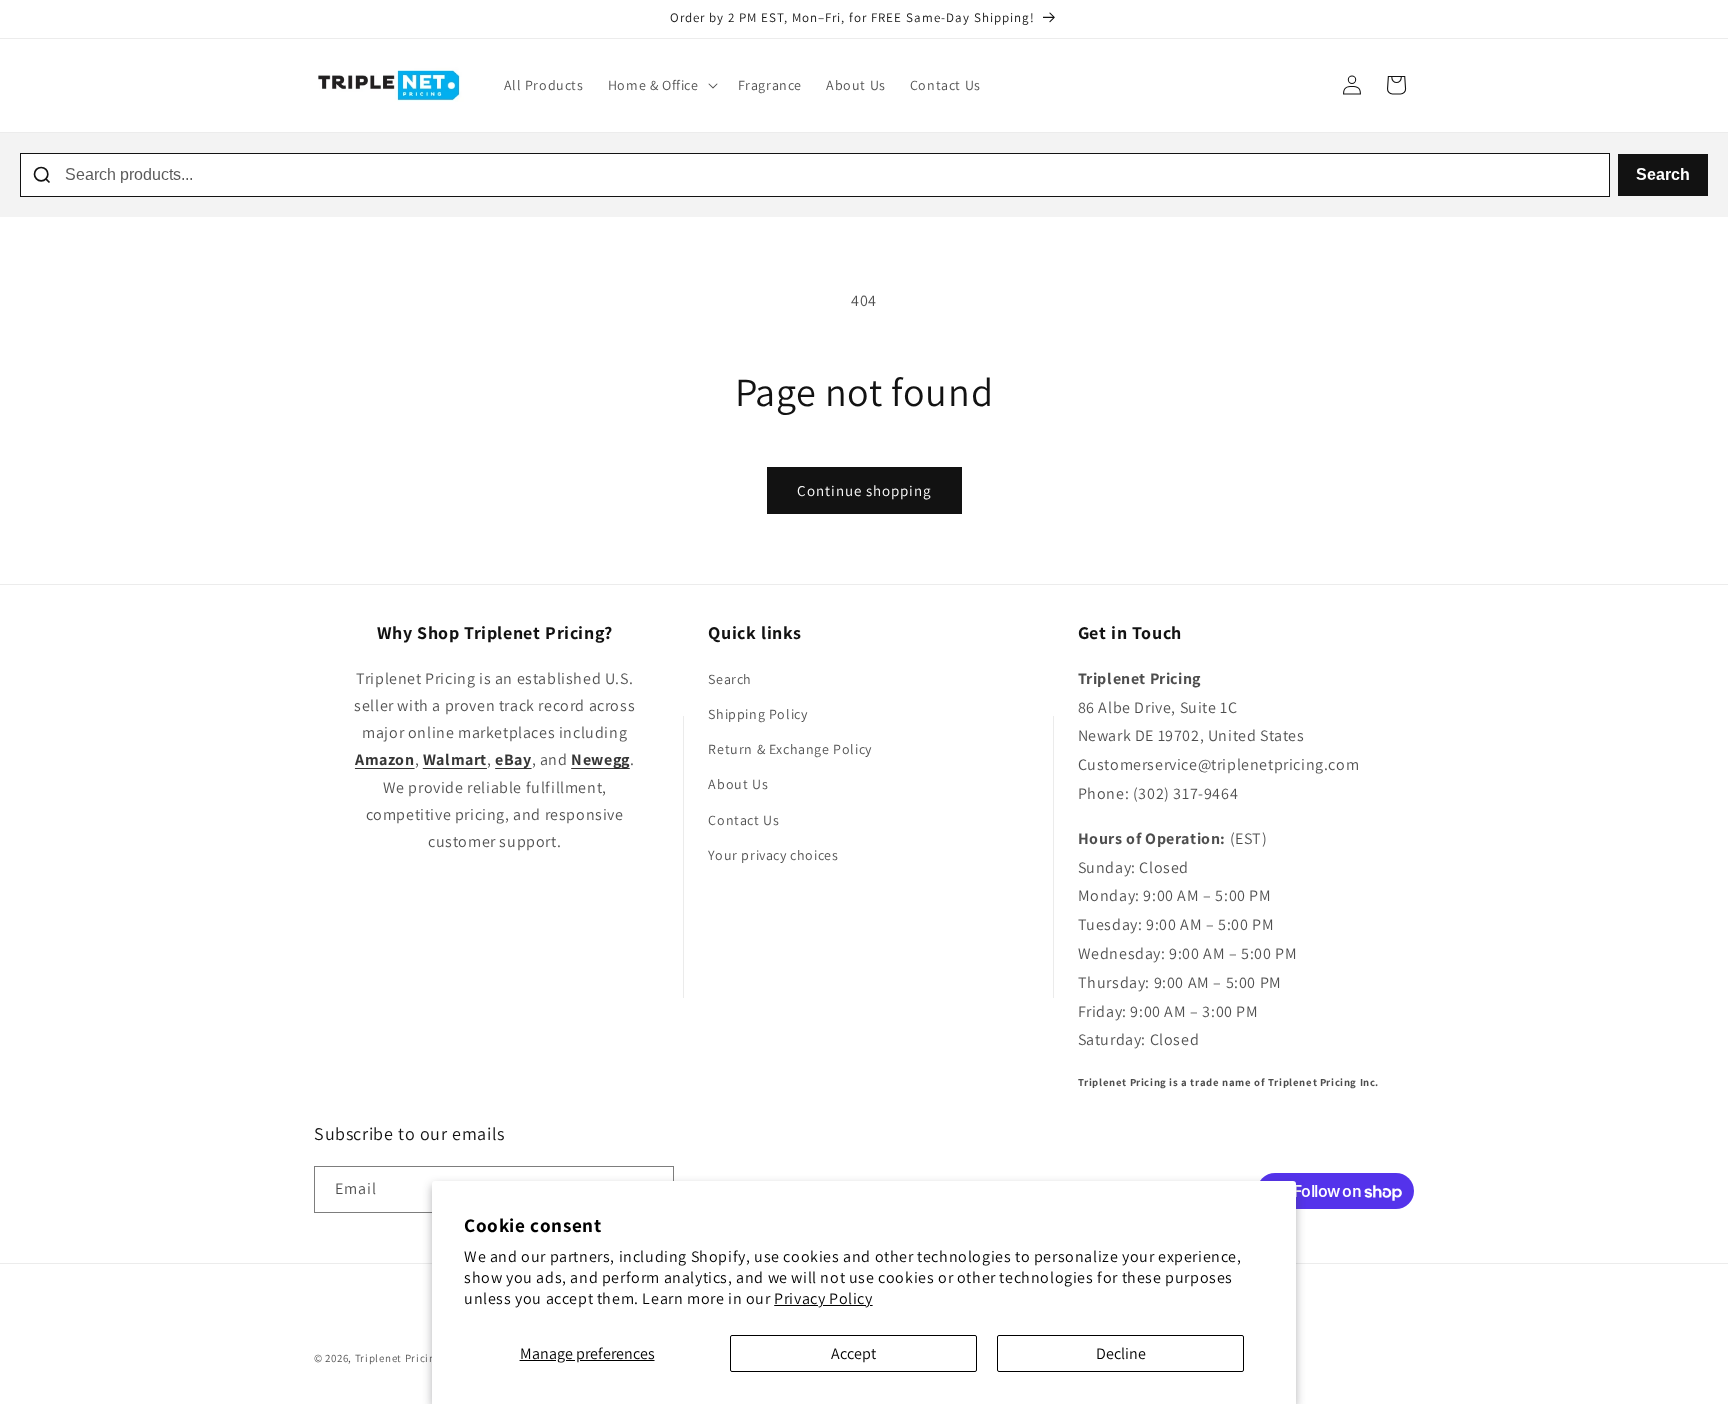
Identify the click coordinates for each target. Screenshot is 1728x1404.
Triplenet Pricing (399, 1358)
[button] (661, 85)
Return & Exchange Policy (789, 749)
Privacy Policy (823, 1298)
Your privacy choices (773, 855)
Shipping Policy (757, 714)
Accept (853, 1353)
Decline (1121, 1353)
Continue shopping (864, 490)
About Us (738, 784)
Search (1663, 174)
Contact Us (743, 820)
